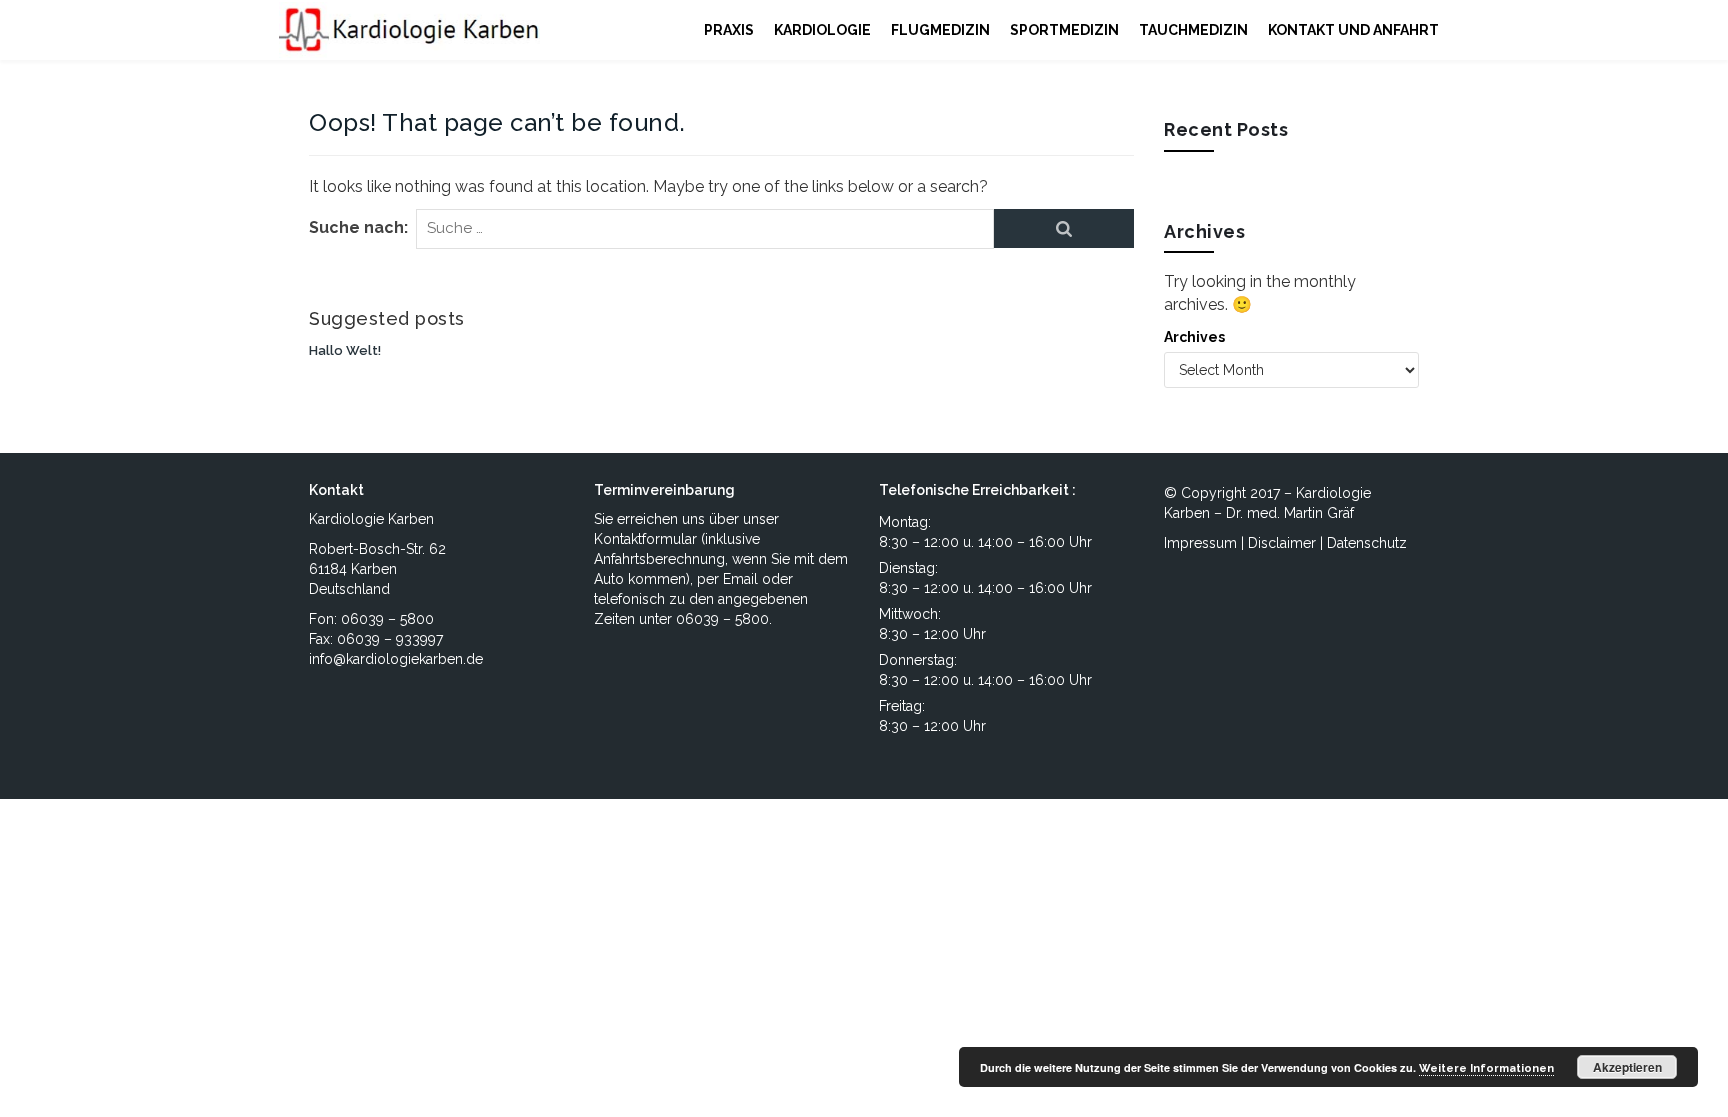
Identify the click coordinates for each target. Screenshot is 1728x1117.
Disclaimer (1282, 543)
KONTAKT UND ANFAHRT (1353, 30)
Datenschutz (1367, 543)
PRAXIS (729, 30)
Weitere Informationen (1486, 1068)
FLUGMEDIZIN (940, 30)
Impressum (1200, 543)
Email (740, 579)
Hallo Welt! (345, 350)
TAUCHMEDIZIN (1193, 30)
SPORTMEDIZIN (1064, 30)
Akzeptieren (1627, 1067)
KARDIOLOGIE (822, 30)
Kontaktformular (645, 539)
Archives (1194, 337)
